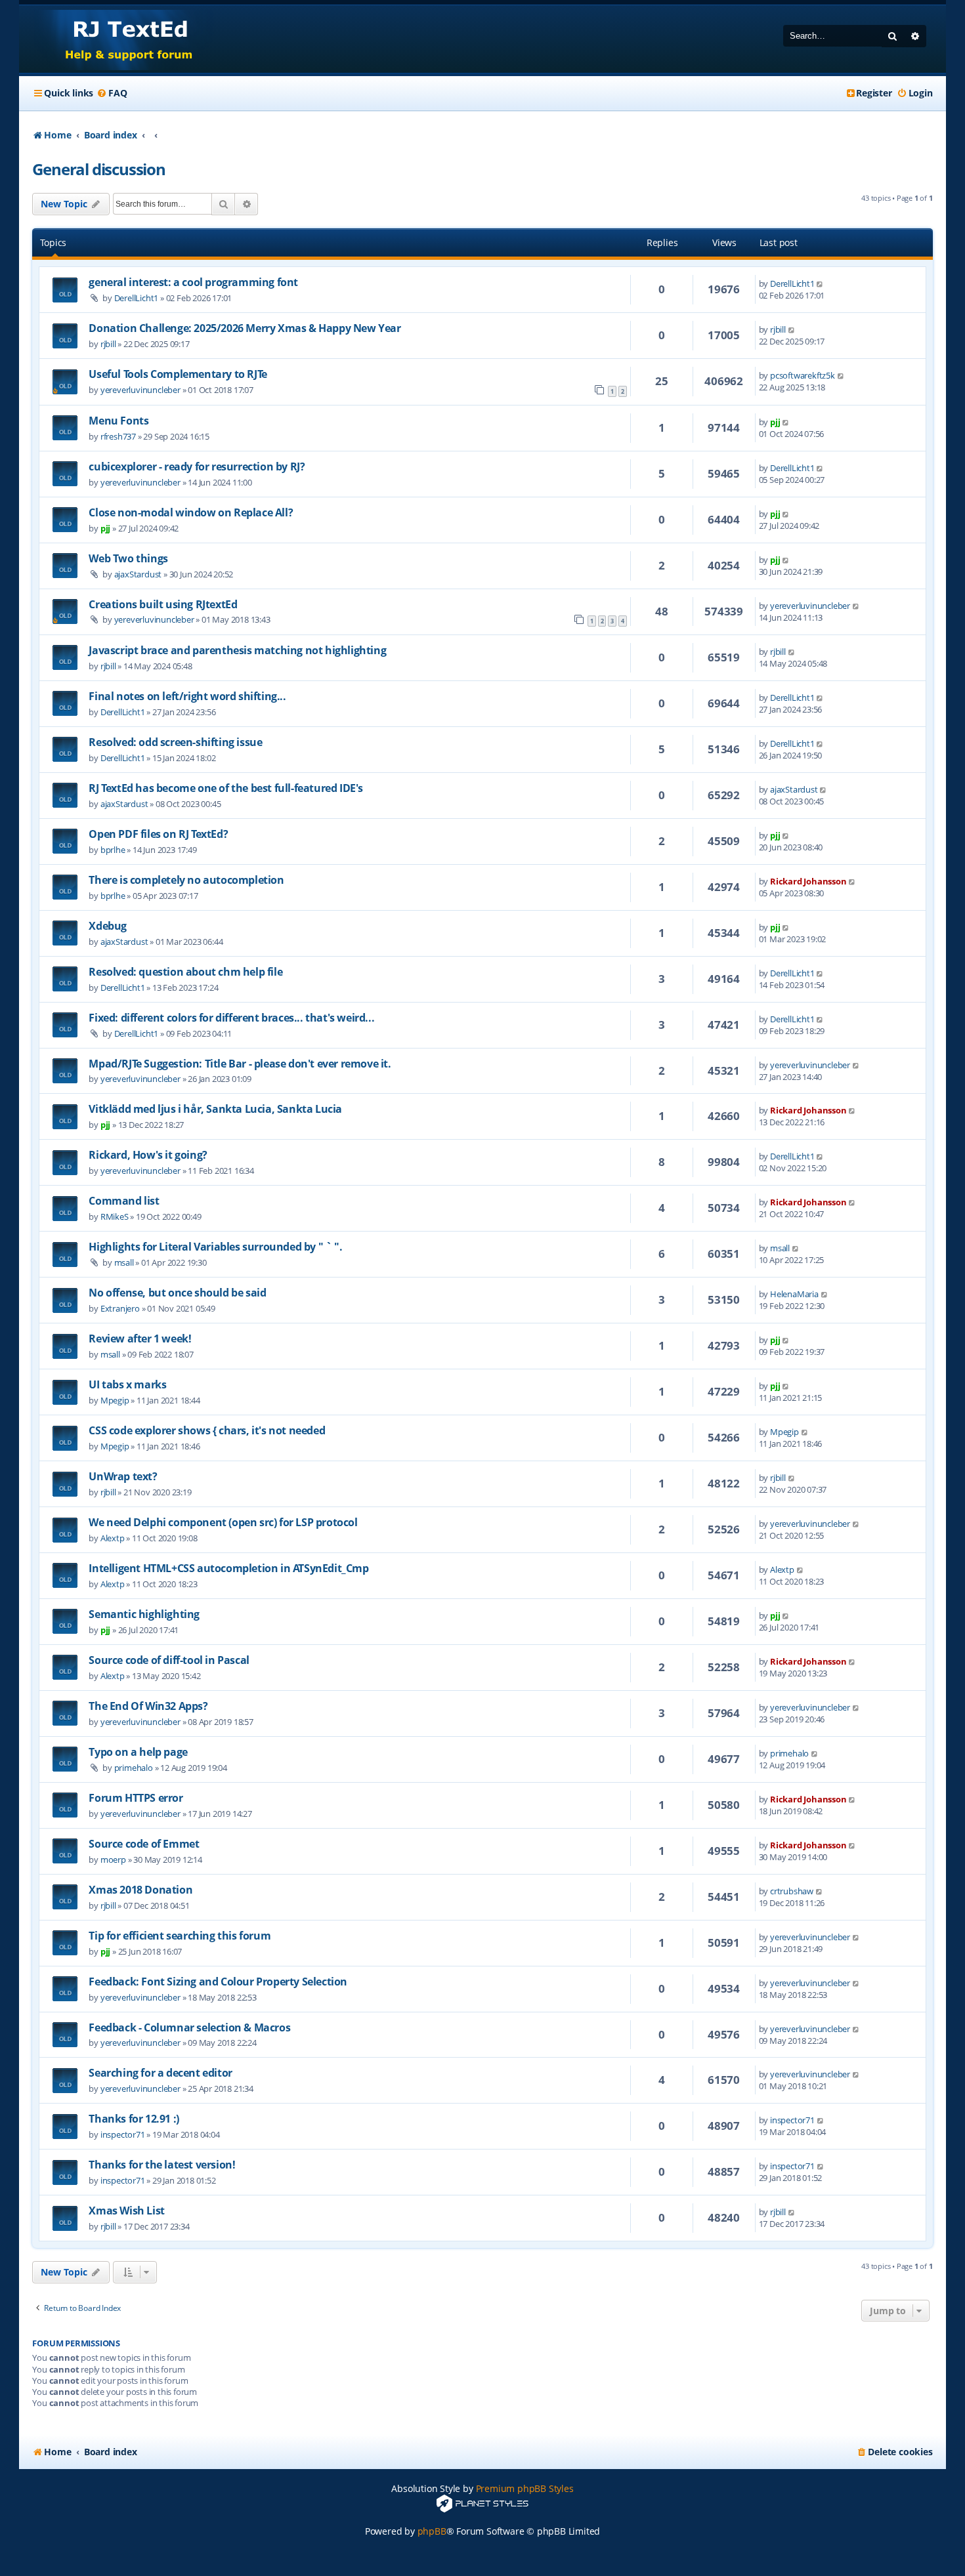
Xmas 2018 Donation (140, 1890)
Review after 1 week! (140, 1339)
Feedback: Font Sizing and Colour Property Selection (218, 1982)
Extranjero (120, 1308)
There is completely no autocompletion (186, 880)
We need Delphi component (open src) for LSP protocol (223, 1522)
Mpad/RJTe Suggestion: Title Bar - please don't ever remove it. (240, 1064)
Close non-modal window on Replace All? (191, 512)
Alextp (113, 1538)
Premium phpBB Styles (525, 2488)
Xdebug (108, 926)
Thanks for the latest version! (162, 2165)
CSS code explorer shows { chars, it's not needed (207, 1430)
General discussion (98, 169)
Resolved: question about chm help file (185, 972)
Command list (124, 1201)
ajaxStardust (138, 574)
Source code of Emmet (144, 1844)
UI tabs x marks (127, 1384)
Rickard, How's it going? (148, 1155)
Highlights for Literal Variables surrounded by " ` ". (215, 1247)
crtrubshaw (792, 1891)
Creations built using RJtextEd (163, 604)
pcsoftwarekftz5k (803, 375)
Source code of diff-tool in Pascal (169, 1660)
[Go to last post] (820, 283)
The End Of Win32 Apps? (148, 1706)
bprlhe (113, 850)
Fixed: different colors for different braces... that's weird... (231, 1018)
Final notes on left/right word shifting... (187, 696)
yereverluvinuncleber (140, 390)
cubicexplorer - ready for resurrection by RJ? (197, 467)
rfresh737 (118, 436)
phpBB (432, 2531)
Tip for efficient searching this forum (180, 1936)
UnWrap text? (123, 1476)
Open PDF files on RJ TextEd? (158, 834)
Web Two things (128, 558)
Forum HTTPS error (136, 1798)
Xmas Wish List (126, 2211)
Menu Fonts (118, 421)
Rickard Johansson (808, 881)
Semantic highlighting (144, 1614)
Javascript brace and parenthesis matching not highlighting (237, 650)
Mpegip (115, 1400)
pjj (775, 422)
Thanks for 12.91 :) (134, 2119)
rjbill (108, 344)
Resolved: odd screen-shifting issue (175, 742)
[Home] (117, 39)
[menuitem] (112, 93)
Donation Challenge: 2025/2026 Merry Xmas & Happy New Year (245, 328)
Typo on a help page (138, 1752)
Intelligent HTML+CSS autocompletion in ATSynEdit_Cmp (228, 1568)
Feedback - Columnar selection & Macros (189, 2027)
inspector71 (123, 2134)
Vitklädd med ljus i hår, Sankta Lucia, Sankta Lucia (215, 1109)
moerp (113, 1859)
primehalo (134, 1768)
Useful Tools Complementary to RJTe (178, 374)
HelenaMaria (794, 1294)
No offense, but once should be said (177, 1293)
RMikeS (115, 1216)
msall (124, 1262)
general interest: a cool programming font (193, 282)
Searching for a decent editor (160, 2073)
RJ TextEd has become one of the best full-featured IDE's (226, 788)
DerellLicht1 (137, 298)
